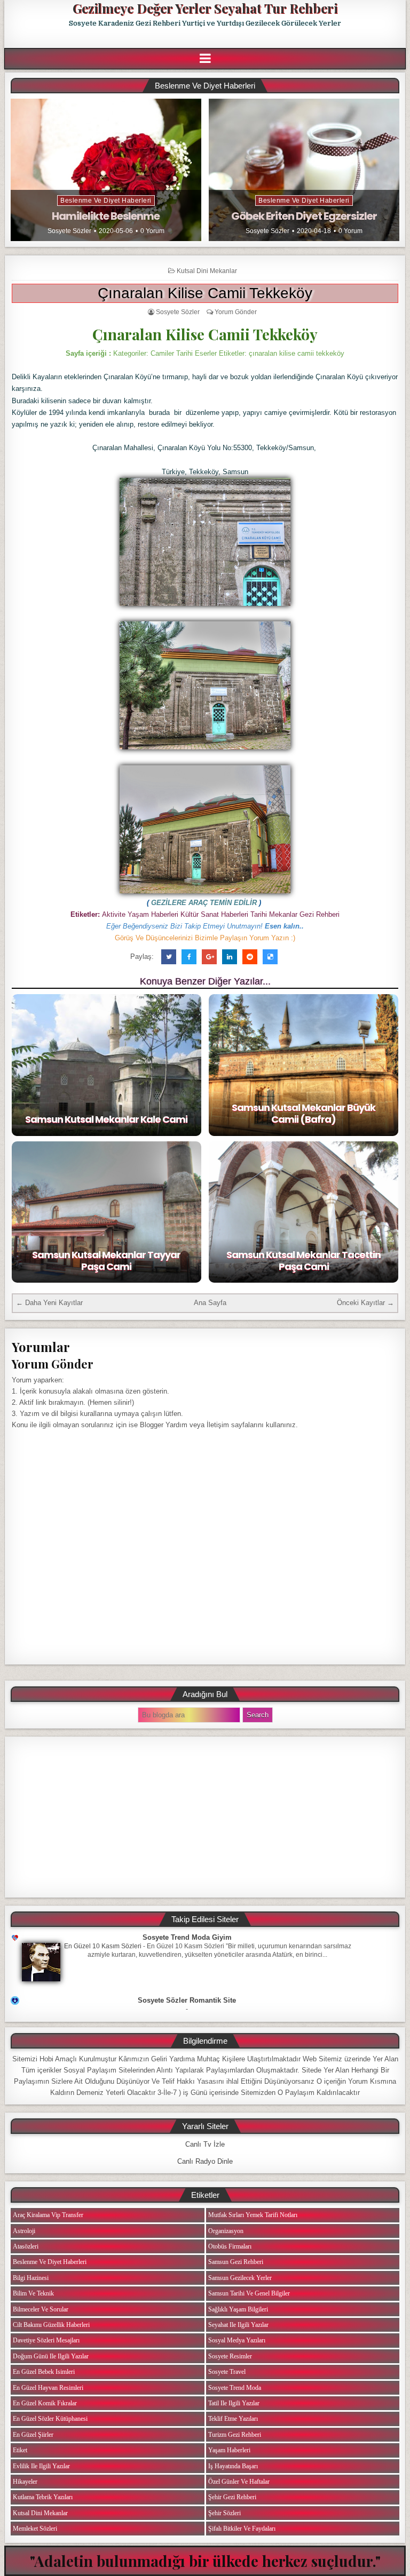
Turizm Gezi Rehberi (235, 2435)
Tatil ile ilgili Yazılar (234, 2403)
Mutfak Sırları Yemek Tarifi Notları (253, 2215)
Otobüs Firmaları (230, 2246)
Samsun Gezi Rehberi (236, 2262)
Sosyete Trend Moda (235, 2388)
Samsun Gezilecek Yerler (240, 2278)
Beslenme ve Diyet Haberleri (106, 201)
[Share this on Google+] (209, 957)
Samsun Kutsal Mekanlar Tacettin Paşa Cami (303, 1261)
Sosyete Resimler (230, 2356)
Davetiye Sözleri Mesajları (46, 2340)
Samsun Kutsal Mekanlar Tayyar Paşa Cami (106, 1261)
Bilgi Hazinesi (31, 2278)
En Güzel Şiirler (33, 2435)
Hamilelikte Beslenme (106, 216)
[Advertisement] (205, 1817)
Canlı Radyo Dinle (205, 2161)
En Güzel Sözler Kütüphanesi (50, 2419)
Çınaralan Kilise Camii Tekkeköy (205, 293)
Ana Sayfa (210, 1303)
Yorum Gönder (236, 312)
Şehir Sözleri (224, 2513)
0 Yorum (152, 231)
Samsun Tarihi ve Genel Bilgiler (249, 2293)
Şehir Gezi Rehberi (232, 2497)
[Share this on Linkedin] (230, 957)
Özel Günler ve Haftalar (239, 2482)
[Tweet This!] (169, 957)
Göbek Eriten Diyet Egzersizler (304, 216)
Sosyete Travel (227, 2372)
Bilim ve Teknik (33, 2293)
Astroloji (24, 2231)
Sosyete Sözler (69, 231)
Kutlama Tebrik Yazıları (43, 2497)
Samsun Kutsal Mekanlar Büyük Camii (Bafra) (303, 1113)
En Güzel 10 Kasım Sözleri (103, 1946)
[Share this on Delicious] (270, 957)
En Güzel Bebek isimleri (44, 2372)
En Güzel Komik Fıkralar (45, 2403)
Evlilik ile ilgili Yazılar (41, 2466)
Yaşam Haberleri (229, 2450)
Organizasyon (226, 2231)
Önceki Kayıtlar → (365, 1303)
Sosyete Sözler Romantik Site (187, 2000)
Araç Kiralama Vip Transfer (48, 2215)
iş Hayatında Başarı (233, 2466)
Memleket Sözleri (35, 2529)
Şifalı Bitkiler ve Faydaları (242, 2529)
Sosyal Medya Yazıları (237, 2340)
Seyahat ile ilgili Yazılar (238, 2325)
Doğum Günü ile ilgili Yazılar (51, 2356)
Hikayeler (25, 2482)
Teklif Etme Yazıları (233, 2419)
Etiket (20, 2450)
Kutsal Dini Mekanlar (207, 271)
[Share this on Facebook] (189, 957)
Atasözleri (26, 2246)
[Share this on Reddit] (250, 957)
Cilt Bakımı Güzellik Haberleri (51, 2325)
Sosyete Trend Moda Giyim (187, 1937)
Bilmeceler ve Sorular (41, 2309)
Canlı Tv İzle (205, 2144)
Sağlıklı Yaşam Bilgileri (238, 2309)
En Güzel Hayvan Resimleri (48, 2388)
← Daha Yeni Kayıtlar (49, 1303)
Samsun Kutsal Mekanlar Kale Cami (106, 1119)
